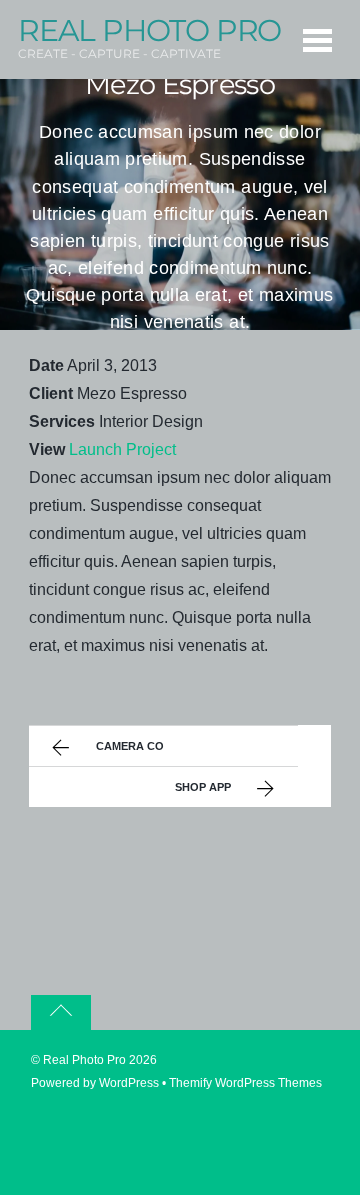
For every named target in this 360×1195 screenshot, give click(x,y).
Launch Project (122, 449)
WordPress (129, 1083)
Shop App (203, 787)
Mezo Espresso (180, 85)
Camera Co (130, 746)
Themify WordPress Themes (245, 1083)
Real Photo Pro (84, 1060)
